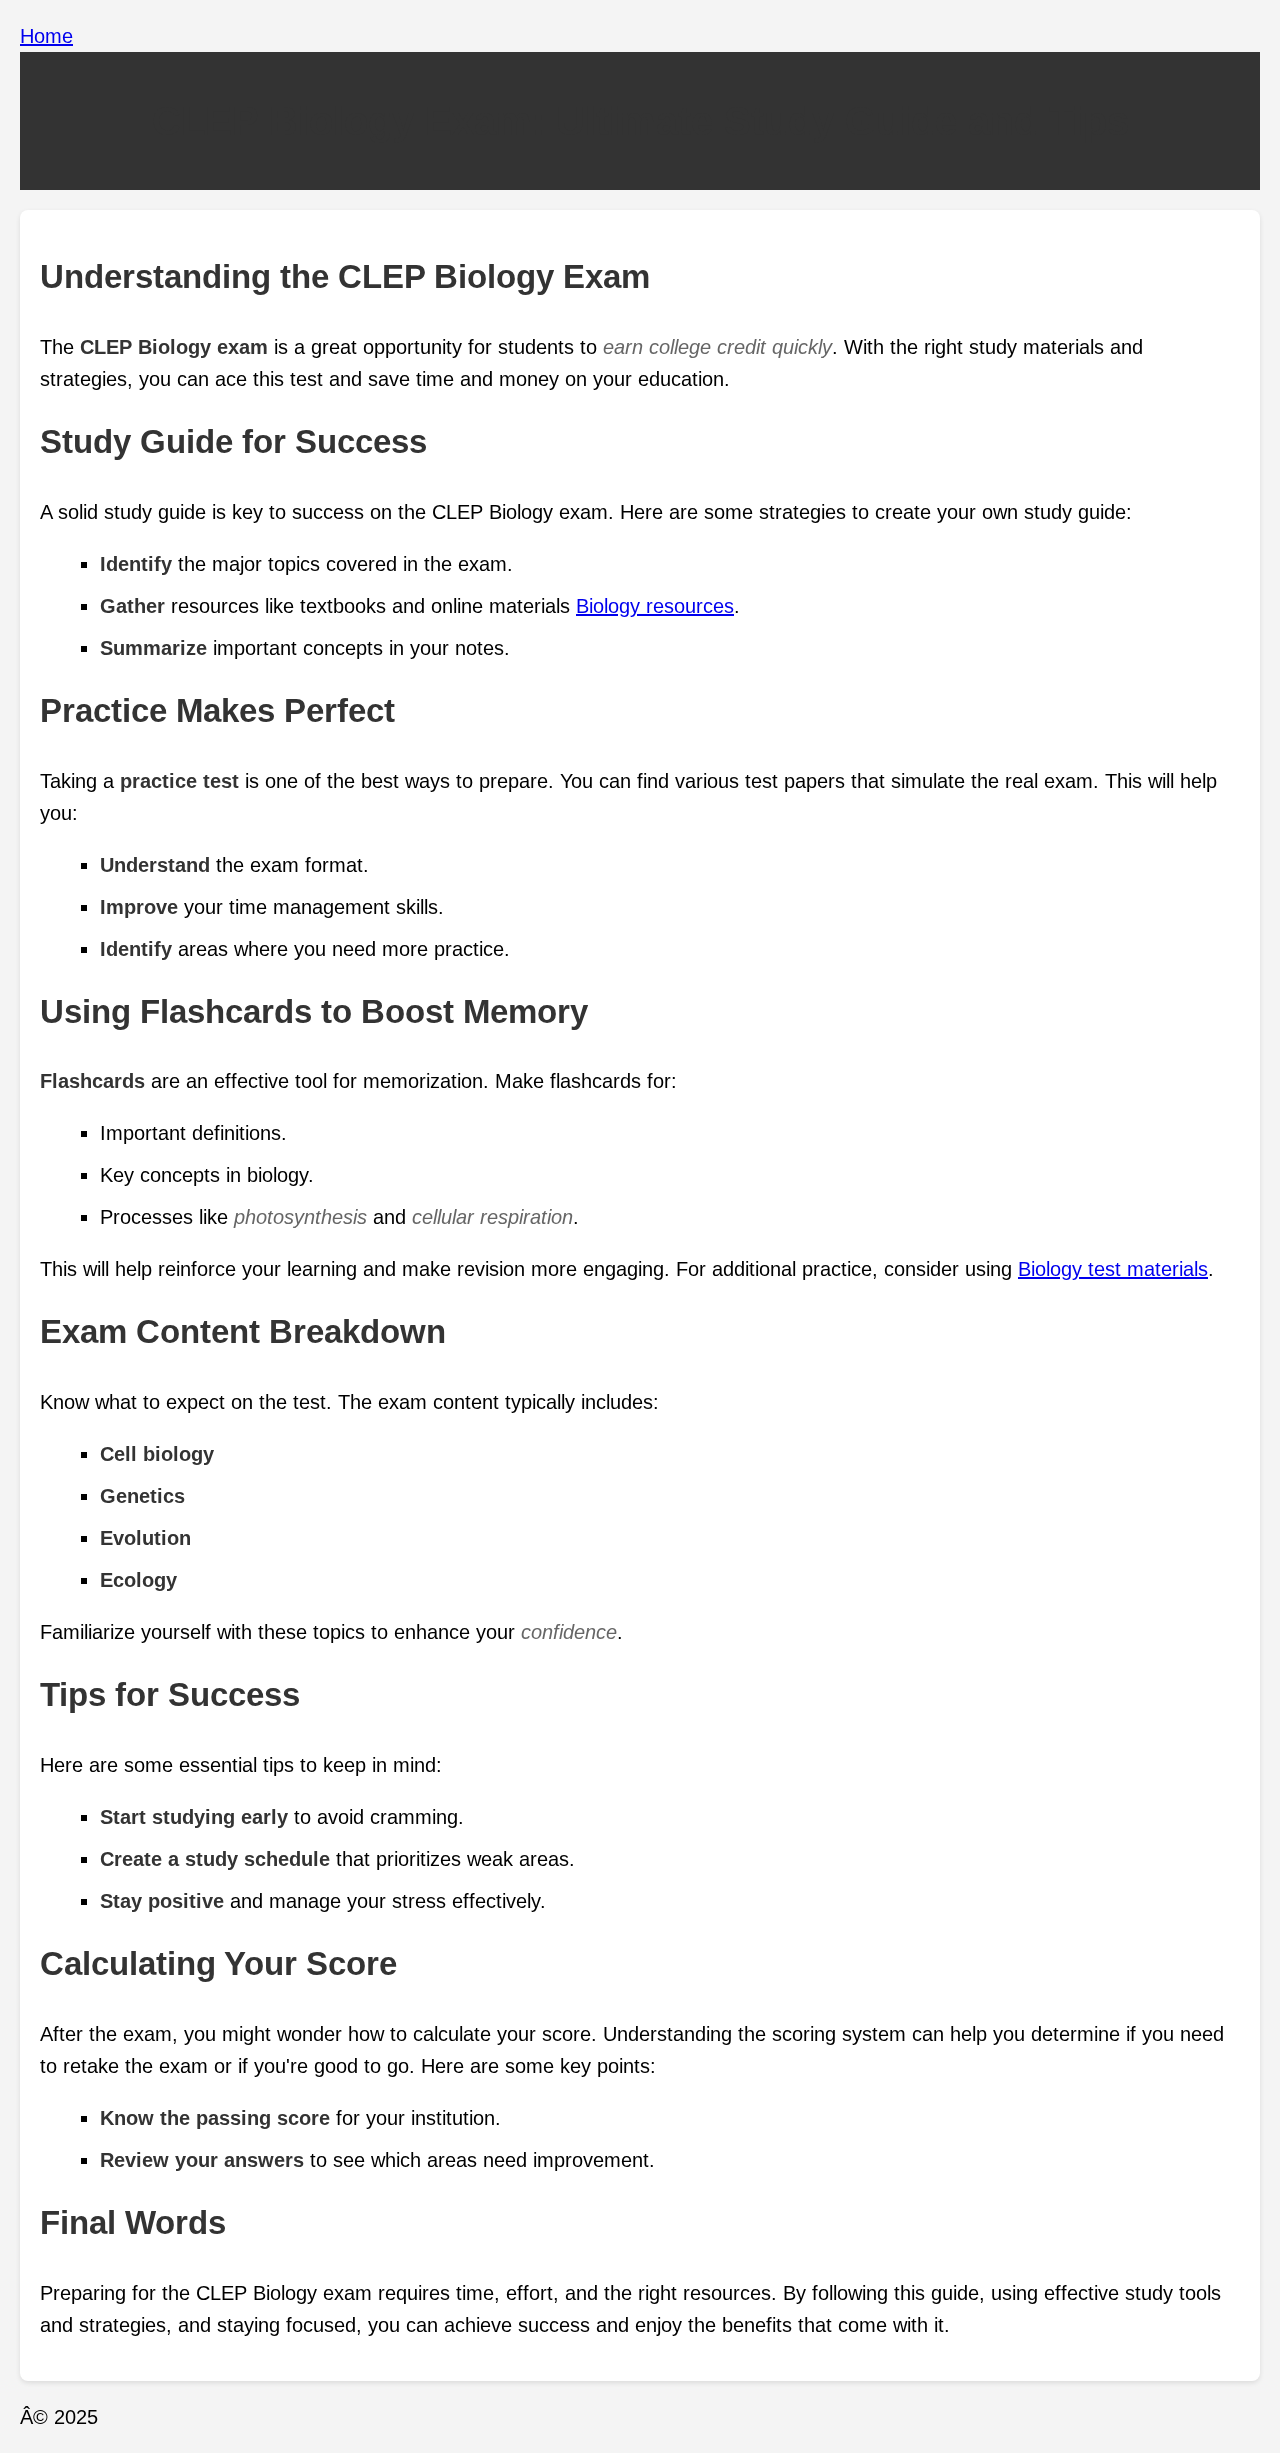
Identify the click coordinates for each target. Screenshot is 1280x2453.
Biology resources (655, 606)
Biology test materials (1113, 1269)
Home (46, 36)
